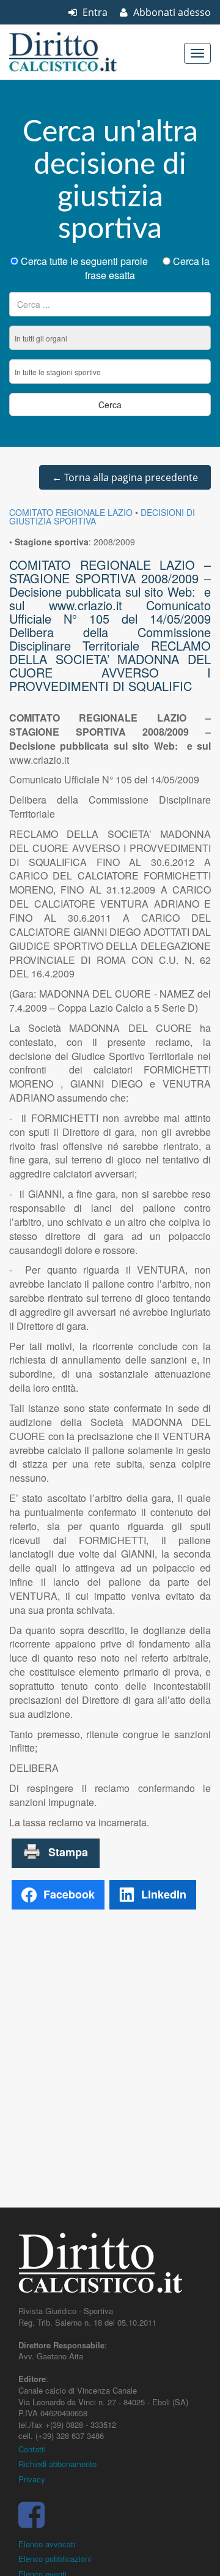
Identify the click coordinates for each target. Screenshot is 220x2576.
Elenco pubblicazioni (55, 2559)
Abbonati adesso (171, 12)
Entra (94, 12)
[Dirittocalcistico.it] (79, 52)
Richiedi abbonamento (57, 2464)
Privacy (32, 2479)
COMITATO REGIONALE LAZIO (71, 512)
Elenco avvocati (47, 2544)
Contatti (32, 2449)
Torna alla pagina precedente (125, 477)
